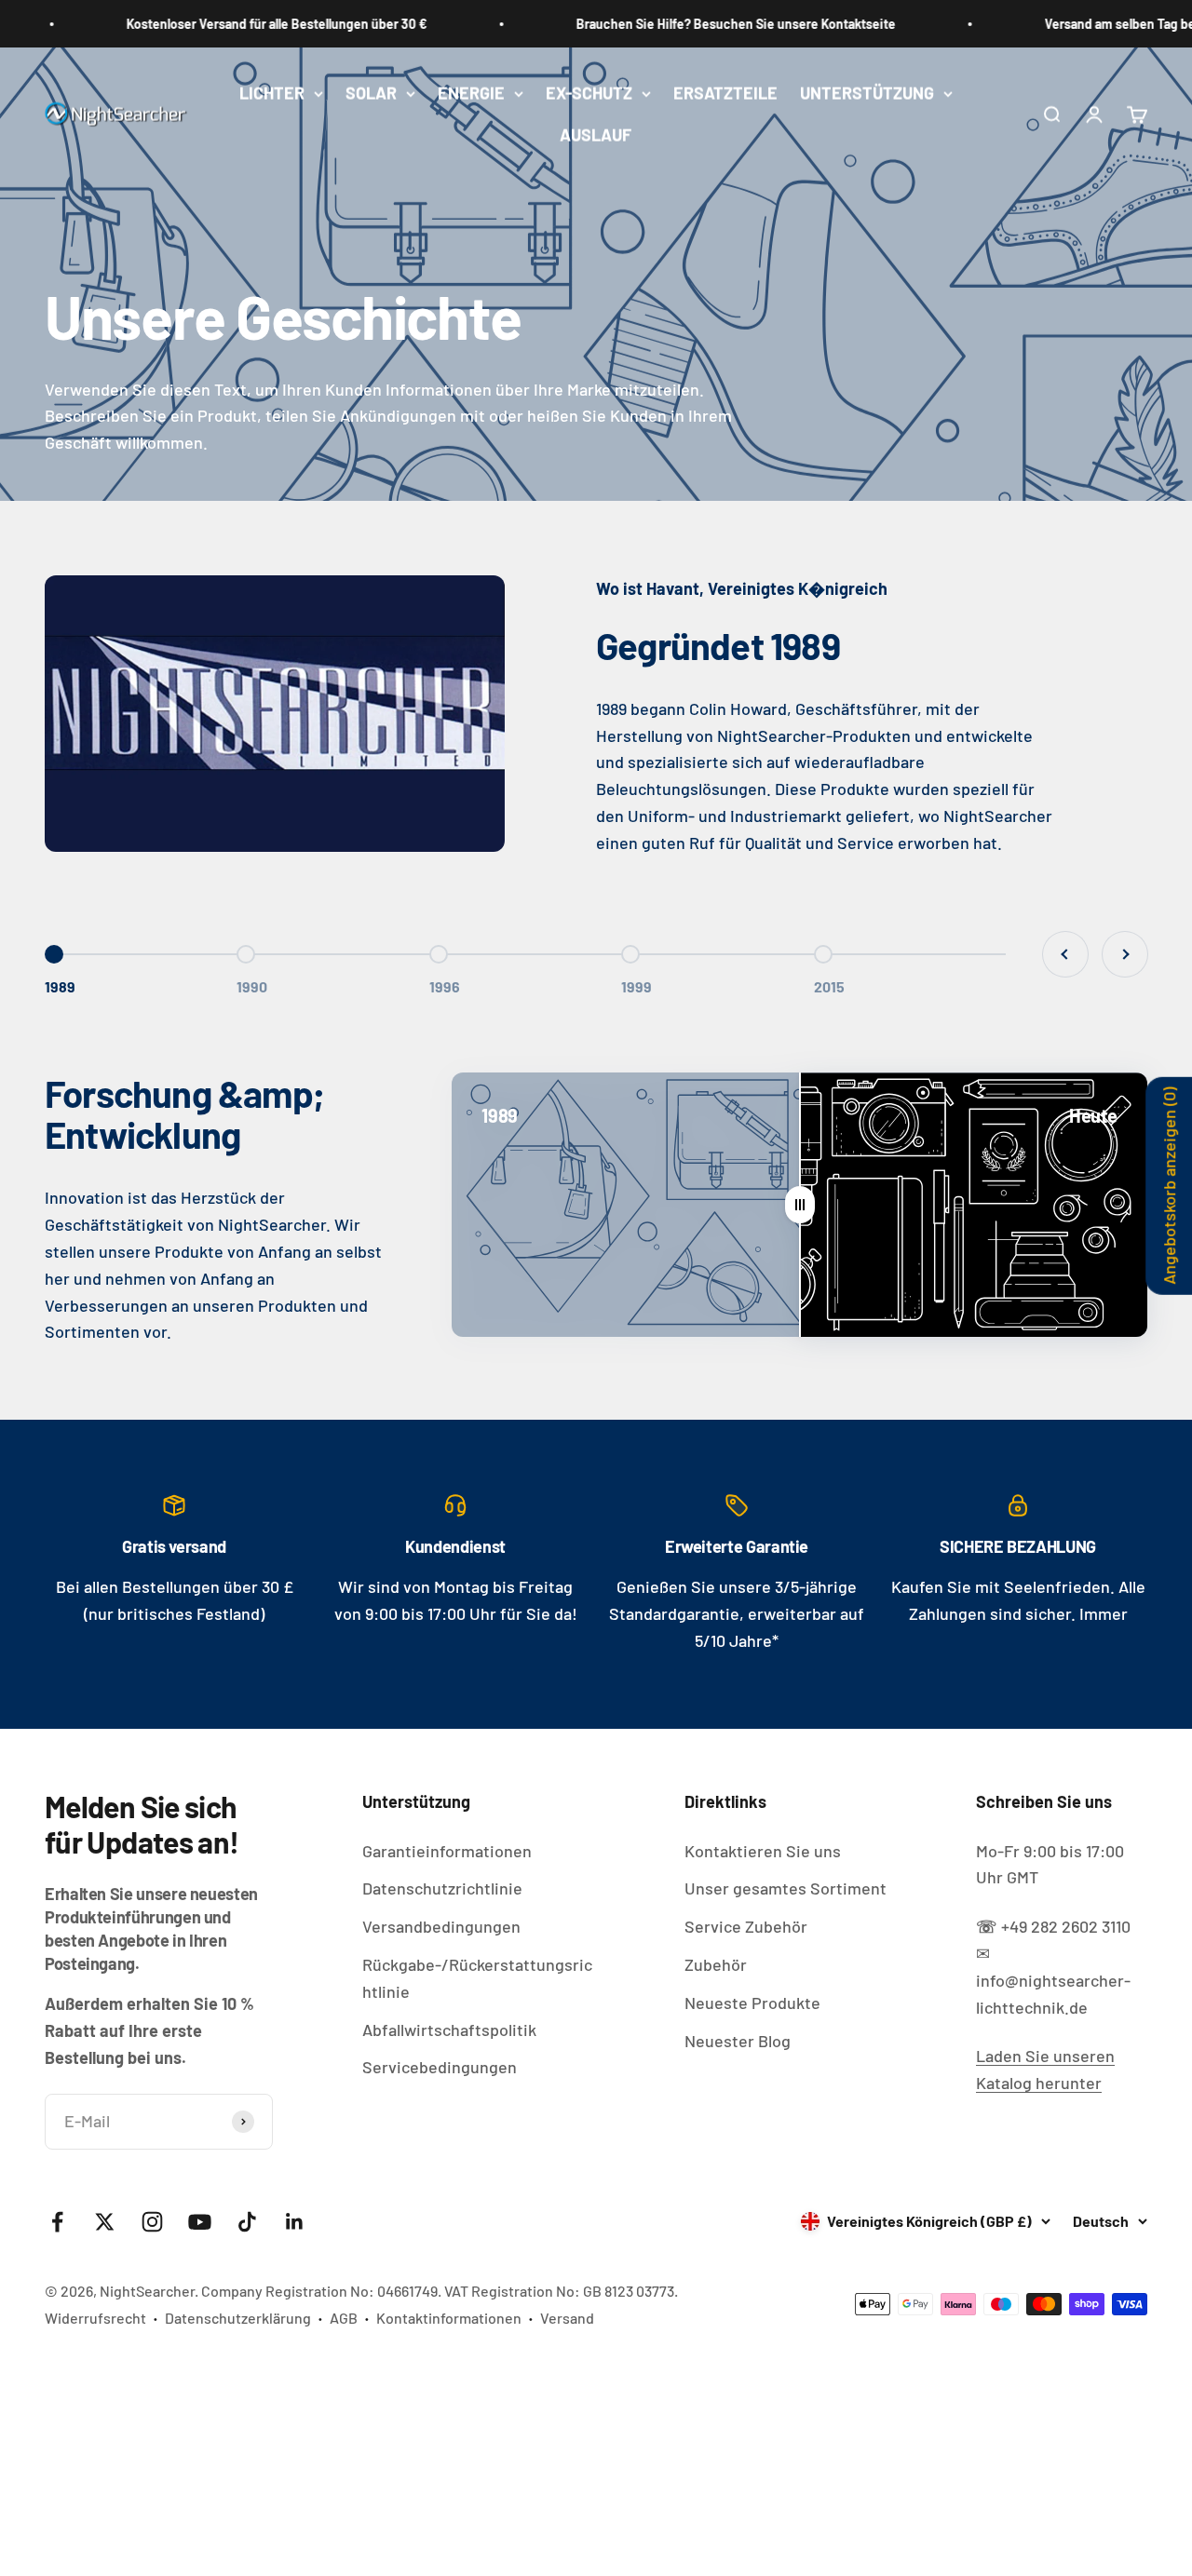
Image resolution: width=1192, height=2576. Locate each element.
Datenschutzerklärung (238, 2318)
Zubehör (716, 1964)
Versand (567, 2318)
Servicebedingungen (440, 2067)
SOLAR (371, 93)
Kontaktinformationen (449, 2318)
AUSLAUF (596, 135)
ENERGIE (471, 93)
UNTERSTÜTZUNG (867, 93)
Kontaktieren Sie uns (763, 1851)
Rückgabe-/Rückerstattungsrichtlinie (477, 1978)
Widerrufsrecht (95, 2318)
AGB (344, 2318)
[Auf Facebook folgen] (57, 2222)
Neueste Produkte (752, 2003)
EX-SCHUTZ (589, 93)
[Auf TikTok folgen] (247, 2222)
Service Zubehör (746, 1926)
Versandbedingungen (441, 1926)
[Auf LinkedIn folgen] (295, 2222)
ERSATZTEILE (725, 93)
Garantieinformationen (447, 1851)
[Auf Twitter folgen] (105, 2222)
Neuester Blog (738, 2041)
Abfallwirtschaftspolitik (449, 2030)
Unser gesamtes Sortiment (786, 1888)
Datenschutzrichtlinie (442, 1888)
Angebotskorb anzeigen (1169, 1186)
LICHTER (272, 93)
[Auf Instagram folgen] (152, 2222)
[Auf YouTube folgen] (200, 2222)
